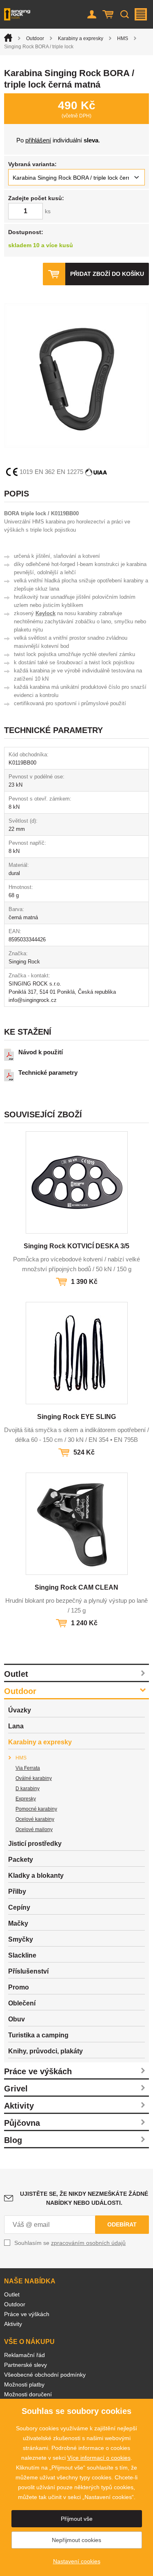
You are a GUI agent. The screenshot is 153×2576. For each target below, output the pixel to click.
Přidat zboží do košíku (107, 274)
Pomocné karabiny (36, 1809)
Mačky (18, 1923)
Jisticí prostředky (35, 1844)
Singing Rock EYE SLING (76, 1417)
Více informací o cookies (99, 2458)
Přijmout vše (77, 2519)
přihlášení (38, 140)
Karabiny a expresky (81, 38)
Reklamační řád (24, 2355)
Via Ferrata (28, 1768)
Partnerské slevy (25, 2365)
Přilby (17, 1891)
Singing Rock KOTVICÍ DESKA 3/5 (76, 1246)
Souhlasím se (70, 2243)
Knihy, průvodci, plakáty (45, 2051)
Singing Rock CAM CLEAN (76, 1587)
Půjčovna (22, 2123)
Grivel (16, 2089)
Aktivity (19, 2106)
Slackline (22, 1955)
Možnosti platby (24, 2384)
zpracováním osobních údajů (88, 2243)
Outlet (16, 1674)
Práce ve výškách (38, 2071)
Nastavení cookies (77, 2561)
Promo (19, 1987)
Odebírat (122, 2224)
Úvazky (20, 1710)
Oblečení (22, 2003)
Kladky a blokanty (36, 1876)
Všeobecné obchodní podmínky (45, 2375)
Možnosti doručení (28, 2394)
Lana (16, 1726)
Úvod (8, 38)
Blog (13, 2140)
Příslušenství (28, 1971)
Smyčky (21, 1939)
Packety (21, 1860)
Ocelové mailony (34, 1829)
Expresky (26, 1799)
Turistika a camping (38, 2035)
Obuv (17, 2019)
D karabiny (28, 1789)
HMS (123, 38)
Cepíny (19, 1907)
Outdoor (35, 38)
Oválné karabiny (34, 1778)
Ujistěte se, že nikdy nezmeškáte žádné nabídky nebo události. (84, 2198)
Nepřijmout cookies (76, 2540)
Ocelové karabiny (35, 1819)
